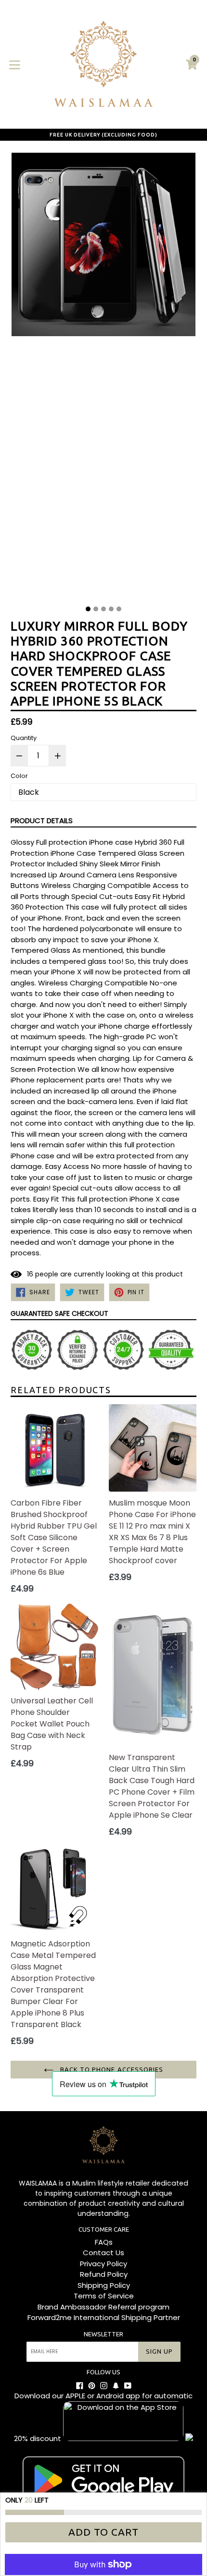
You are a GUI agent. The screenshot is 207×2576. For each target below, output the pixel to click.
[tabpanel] (103, 376)
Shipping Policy (104, 2285)
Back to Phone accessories (111, 2069)
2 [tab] (96, 609)
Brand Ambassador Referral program (103, 2307)
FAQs (104, 2242)
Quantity (24, 738)
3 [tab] (103, 609)
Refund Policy (104, 2274)
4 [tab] (111, 609)
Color (19, 776)
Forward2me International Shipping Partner (104, 2317)
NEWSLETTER (103, 2334)
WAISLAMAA (38, 2183)
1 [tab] (88, 609)
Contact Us (103, 2253)
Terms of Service (104, 2296)
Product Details (42, 820)
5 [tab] (119, 609)
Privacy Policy (103, 2264)
